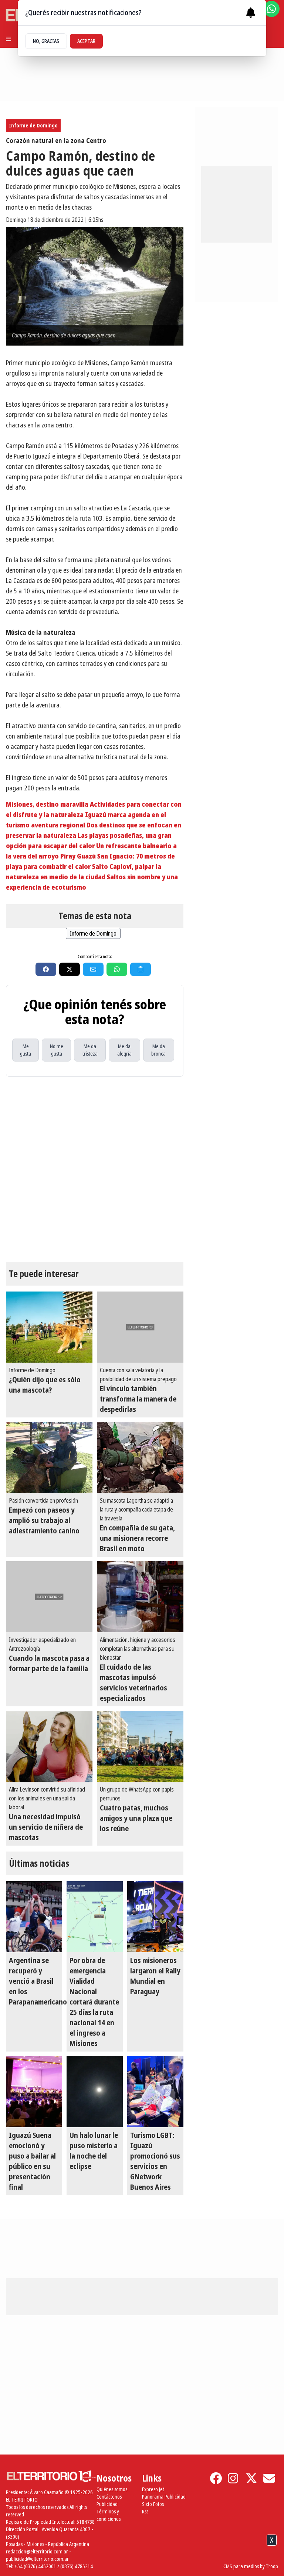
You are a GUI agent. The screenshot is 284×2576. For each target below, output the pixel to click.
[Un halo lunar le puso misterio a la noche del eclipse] (95, 2092)
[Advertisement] (243, 203)
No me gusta (57, 1050)
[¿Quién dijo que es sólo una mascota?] (49, 1327)
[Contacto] (269, 2478)
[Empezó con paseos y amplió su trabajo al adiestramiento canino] (49, 1457)
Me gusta (26, 1050)
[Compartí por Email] (93, 969)
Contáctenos (109, 2497)
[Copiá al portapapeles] (141, 969)
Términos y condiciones (109, 2515)
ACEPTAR (86, 41)
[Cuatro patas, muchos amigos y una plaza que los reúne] (140, 1746)
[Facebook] (216, 2478)
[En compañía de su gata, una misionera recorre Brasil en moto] (140, 1457)
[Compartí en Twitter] (70, 969)
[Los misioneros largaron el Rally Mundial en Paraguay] (155, 1917)
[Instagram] (234, 2478)
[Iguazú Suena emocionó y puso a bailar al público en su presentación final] (34, 2092)
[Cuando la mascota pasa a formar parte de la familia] (49, 1597)
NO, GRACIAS (46, 41)
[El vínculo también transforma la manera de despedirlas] (140, 1327)
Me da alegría (124, 1050)
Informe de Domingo (33, 125)
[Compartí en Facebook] (46, 969)
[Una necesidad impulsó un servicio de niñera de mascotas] (49, 1746)
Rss (145, 2511)
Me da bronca (158, 1050)
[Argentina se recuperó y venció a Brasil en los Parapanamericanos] (34, 1917)
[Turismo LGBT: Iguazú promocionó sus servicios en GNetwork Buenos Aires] (155, 2092)
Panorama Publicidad (164, 2497)
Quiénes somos (112, 2489)
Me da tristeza (90, 1050)
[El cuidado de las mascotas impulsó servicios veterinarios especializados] (140, 1597)
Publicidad (107, 2504)
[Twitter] (251, 2478)
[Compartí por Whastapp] (117, 969)
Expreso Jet (153, 2489)
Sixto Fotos (153, 2504)
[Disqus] (95, 1169)
